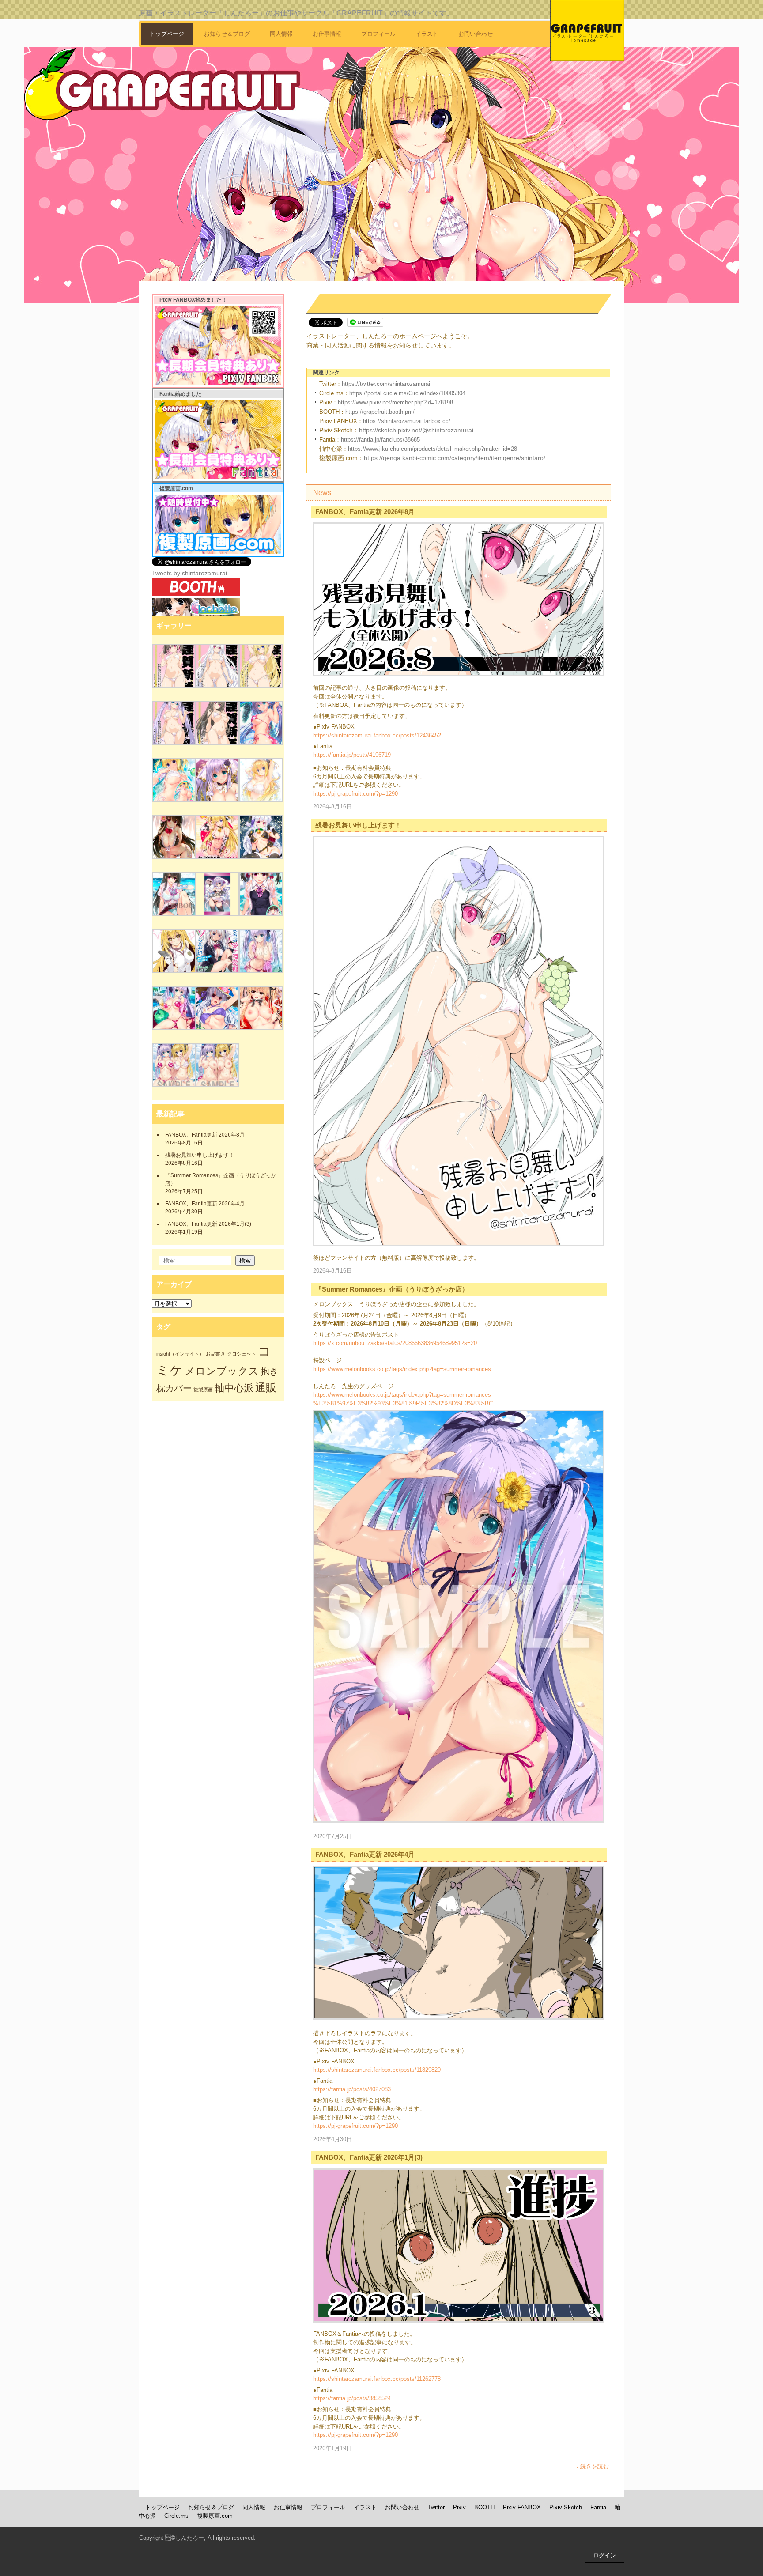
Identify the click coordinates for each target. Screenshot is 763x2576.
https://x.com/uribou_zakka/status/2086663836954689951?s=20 (395, 1343)
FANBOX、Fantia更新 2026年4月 (365, 1854)
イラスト (427, 34)
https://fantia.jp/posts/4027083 (352, 2089)
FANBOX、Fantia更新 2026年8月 (365, 512)
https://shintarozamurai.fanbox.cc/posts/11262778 (377, 2379)
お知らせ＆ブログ (227, 34)
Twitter (436, 2507)
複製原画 (203, 1390)
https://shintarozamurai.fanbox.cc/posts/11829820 (377, 2070)
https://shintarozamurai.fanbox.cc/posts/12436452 (377, 735)
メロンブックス (222, 1371)
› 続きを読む (593, 2466)
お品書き (215, 1354)
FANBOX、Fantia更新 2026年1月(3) (369, 2157)
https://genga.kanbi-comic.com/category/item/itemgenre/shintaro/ (455, 458)
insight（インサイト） (180, 1354)
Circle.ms (176, 2516)
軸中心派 (234, 1388)
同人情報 (281, 34)
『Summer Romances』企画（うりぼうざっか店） (392, 1289)
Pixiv (459, 2507)
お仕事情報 (327, 34)
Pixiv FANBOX (522, 2507)
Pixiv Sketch (566, 2507)
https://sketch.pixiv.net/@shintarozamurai (416, 430)
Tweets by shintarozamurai (189, 573)
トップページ (167, 34)
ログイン (604, 2555)
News (322, 493)
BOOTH (484, 2507)
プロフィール (378, 34)
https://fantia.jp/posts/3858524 (352, 2398)
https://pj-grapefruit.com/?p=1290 (355, 794)
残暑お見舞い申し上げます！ (358, 825)
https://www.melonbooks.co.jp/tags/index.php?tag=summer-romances (402, 1369)
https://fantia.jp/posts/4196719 (352, 755)
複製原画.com (215, 2516)
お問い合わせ (476, 34)
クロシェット (242, 1354)
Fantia (598, 2507)
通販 (266, 1388)
